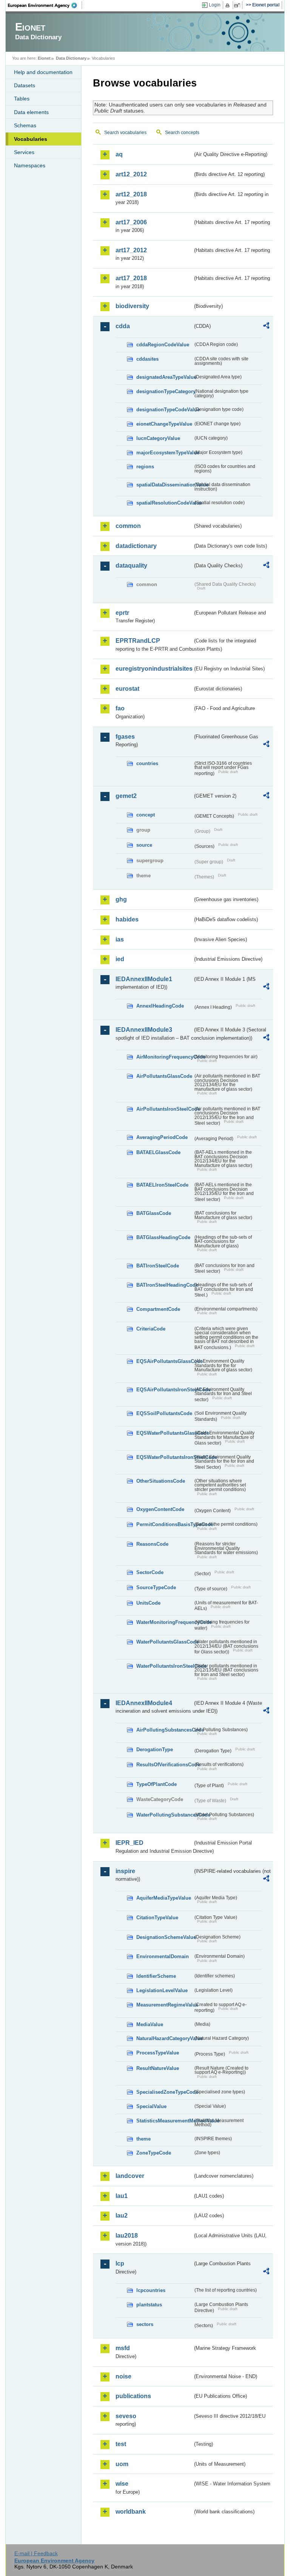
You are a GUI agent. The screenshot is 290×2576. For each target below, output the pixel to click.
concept (146, 815)
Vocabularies (31, 139)
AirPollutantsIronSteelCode (165, 1109)
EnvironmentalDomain (163, 1956)
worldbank (131, 2512)
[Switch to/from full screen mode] (238, 5)
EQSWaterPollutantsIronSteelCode (165, 1457)
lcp (120, 2263)
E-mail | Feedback (36, 2553)
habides (127, 919)
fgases (125, 737)
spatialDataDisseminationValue (165, 485)
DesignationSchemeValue (165, 1937)
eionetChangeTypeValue (164, 424)
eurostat (127, 689)
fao (120, 708)
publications (133, 2396)
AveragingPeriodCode (162, 1137)
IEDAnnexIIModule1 (144, 979)
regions (145, 467)
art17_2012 (131, 250)
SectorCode (150, 1572)
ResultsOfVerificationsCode (165, 1765)
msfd (123, 2348)
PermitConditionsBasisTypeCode (165, 1524)
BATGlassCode (154, 1213)
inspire (125, 1871)
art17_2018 (131, 278)
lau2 (122, 2216)
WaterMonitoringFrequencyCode (165, 1622)
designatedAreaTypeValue (165, 377)
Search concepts (182, 133)
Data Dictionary (71, 58)
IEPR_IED (130, 1843)
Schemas (25, 125)
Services (24, 152)
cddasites (147, 359)
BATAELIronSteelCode (162, 1185)
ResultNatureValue (158, 2068)
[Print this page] (229, 5)
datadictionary (136, 546)
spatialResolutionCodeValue (165, 503)
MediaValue (150, 2024)
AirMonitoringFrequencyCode (165, 1057)
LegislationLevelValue (162, 1990)
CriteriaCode (151, 1329)
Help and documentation (43, 72)
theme (143, 2139)
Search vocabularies (125, 133)
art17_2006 (131, 222)
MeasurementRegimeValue (165, 2005)
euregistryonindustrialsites (154, 669)
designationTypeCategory (165, 391)
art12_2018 (131, 194)
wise (122, 2484)
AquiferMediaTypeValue (164, 1898)
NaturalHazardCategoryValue (165, 2038)
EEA (45, 5)
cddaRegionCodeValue (163, 345)
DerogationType (155, 1749)
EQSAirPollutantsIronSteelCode (165, 1390)
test (121, 2444)
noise (123, 2376)
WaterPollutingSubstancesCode (165, 1815)
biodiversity (132, 306)
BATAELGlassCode (158, 1152)
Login (215, 5)
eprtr (122, 613)
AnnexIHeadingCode (160, 1006)
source (144, 845)
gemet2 (126, 796)
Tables (22, 99)
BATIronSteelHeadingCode (165, 1285)
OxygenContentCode (160, 1509)
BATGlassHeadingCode (163, 1237)
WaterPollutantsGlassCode (165, 1642)
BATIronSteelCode (158, 1266)
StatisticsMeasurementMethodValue (165, 2121)
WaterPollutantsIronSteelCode (165, 1666)
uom (122, 2464)
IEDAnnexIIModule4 (144, 1703)
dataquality (131, 566)
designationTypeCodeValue (165, 410)
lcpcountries (151, 2290)
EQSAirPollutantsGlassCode (165, 1361)
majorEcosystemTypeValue (165, 453)
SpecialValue (151, 2106)
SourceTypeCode (156, 1587)
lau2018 (127, 2236)
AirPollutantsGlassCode (164, 1076)
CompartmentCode (158, 1309)
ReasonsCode (152, 1544)
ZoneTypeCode (154, 2153)
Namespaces (30, 165)
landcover (130, 2176)
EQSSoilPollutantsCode (164, 1413)
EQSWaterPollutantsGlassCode (165, 1433)
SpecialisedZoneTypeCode (165, 2092)
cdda (123, 326)
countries (147, 763)
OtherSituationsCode (161, 1481)
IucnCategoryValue (158, 438)
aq (119, 154)
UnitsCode (148, 1603)
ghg (121, 899)
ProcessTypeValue (158, 2053)
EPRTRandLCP (138, 641)
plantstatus (149, 2305)
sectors (145, 2324)
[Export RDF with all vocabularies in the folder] (266, 327)
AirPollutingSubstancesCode (165, 1730)
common (128, 526)
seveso (126, 2416)
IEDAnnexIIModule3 (144, 1030)
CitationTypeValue (157, 1918)
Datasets (25, 85)
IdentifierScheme (156, 1976)
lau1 (122, 2196)
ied (120, 959)
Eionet (44, 58)
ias (120, 939)
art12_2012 (131, 174)
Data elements (31, 112)
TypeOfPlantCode (157, 1784)
